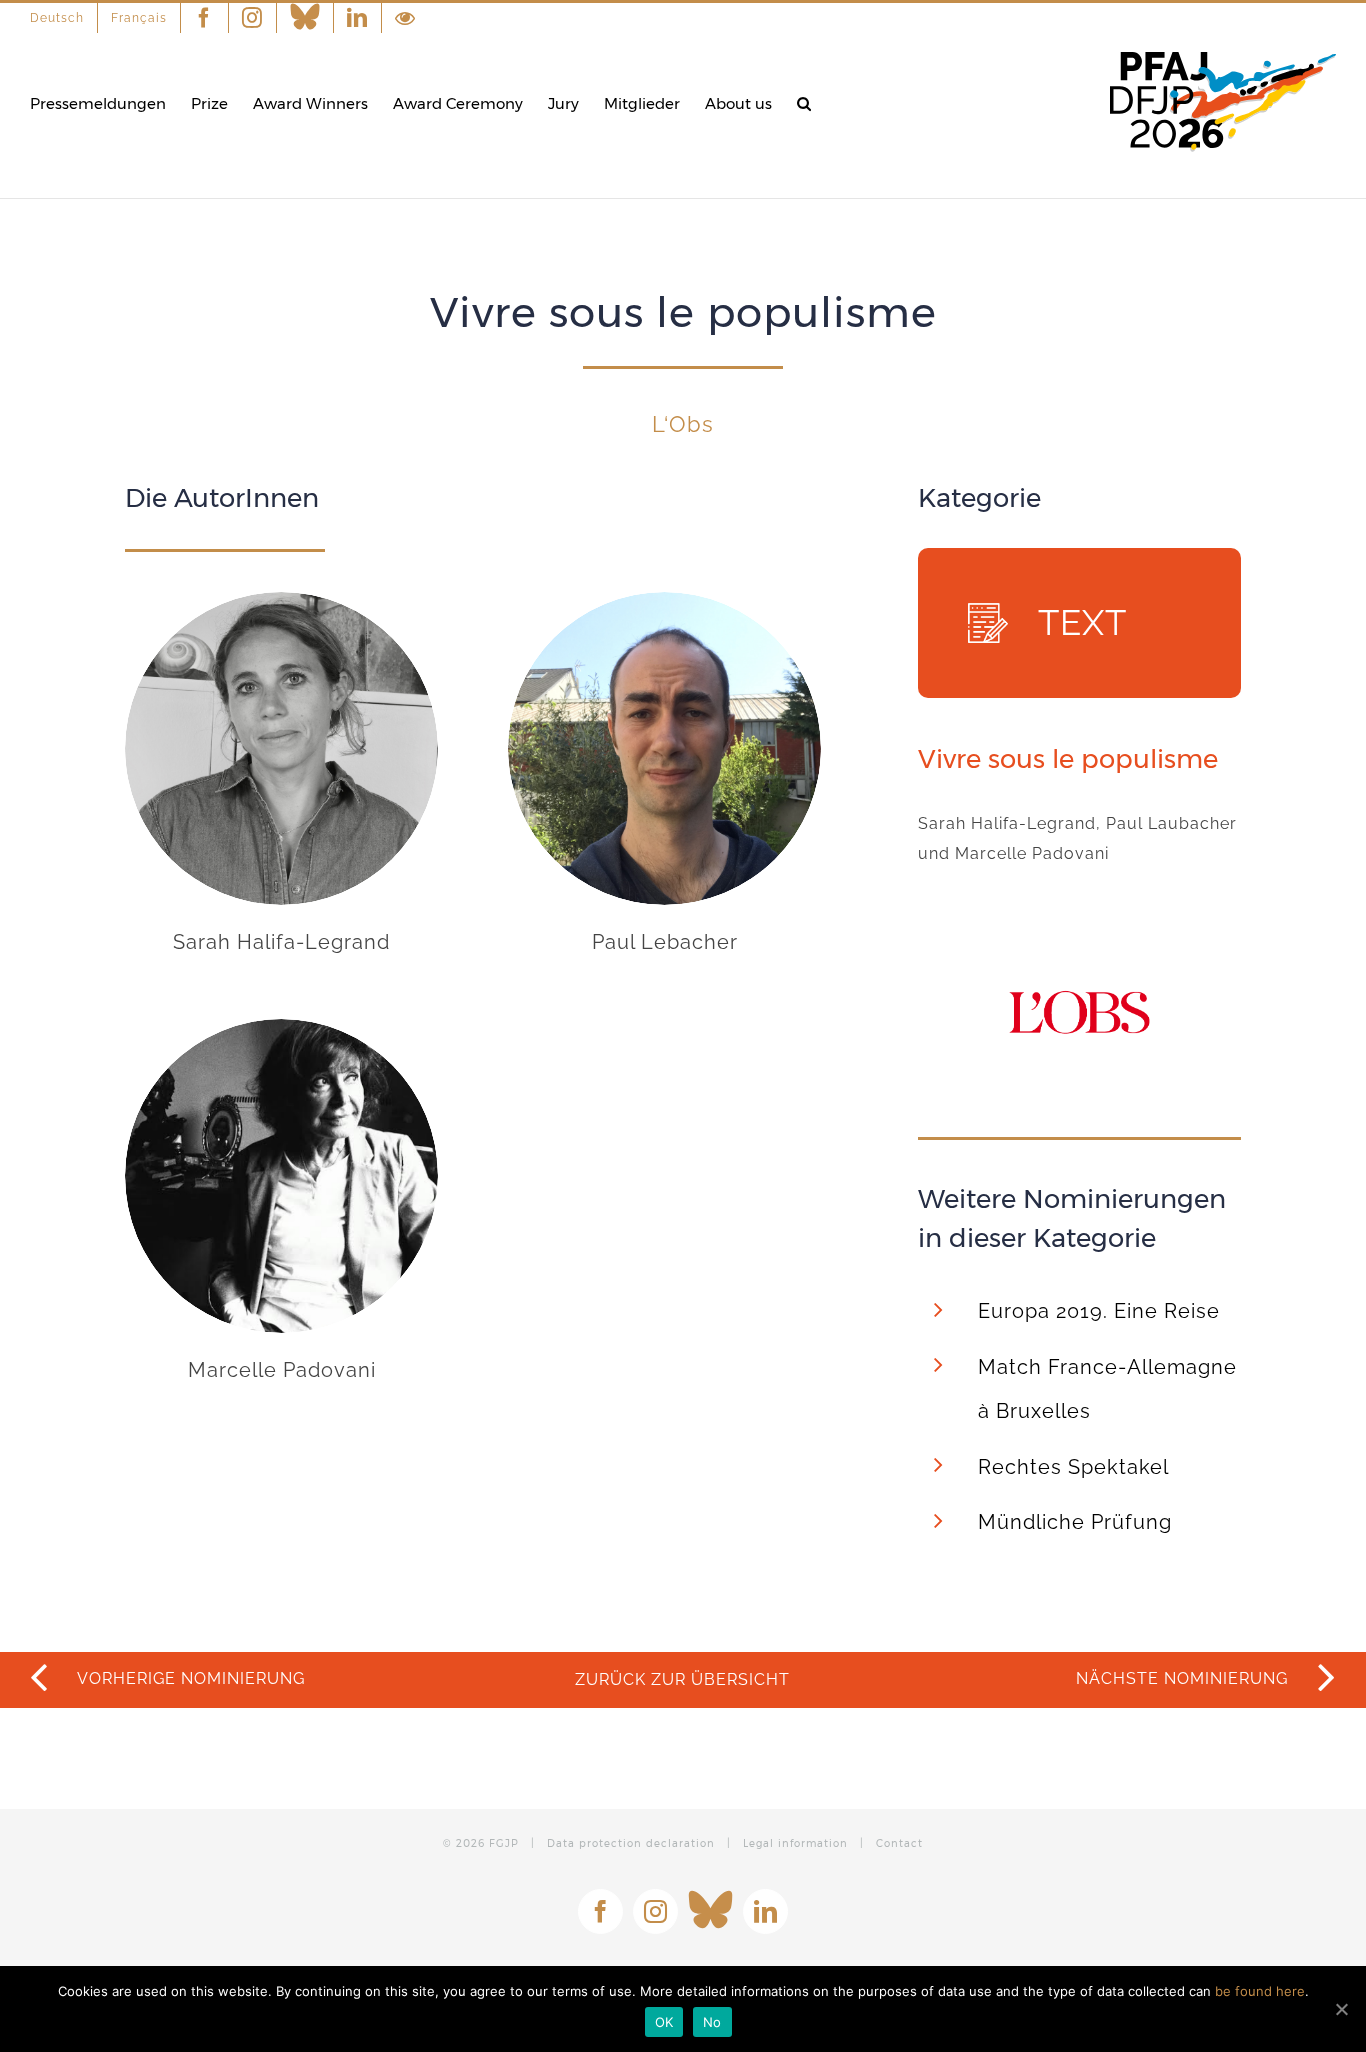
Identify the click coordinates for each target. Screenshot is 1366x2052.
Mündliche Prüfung (1075, 1522)
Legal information (795, 1843)
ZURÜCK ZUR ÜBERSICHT (682, 1679)
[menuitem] (63, 18)
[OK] (1341, 2009)
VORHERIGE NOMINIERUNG (189, 1678)
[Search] (804, 104)
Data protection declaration (631, 1843)
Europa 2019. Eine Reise (1099, 1311)
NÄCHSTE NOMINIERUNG (1184, 1678)
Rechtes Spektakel (1073, 1467)
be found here (1260, 1991)
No (712, 2022)
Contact (899, 1843)
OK (664, 2022)
